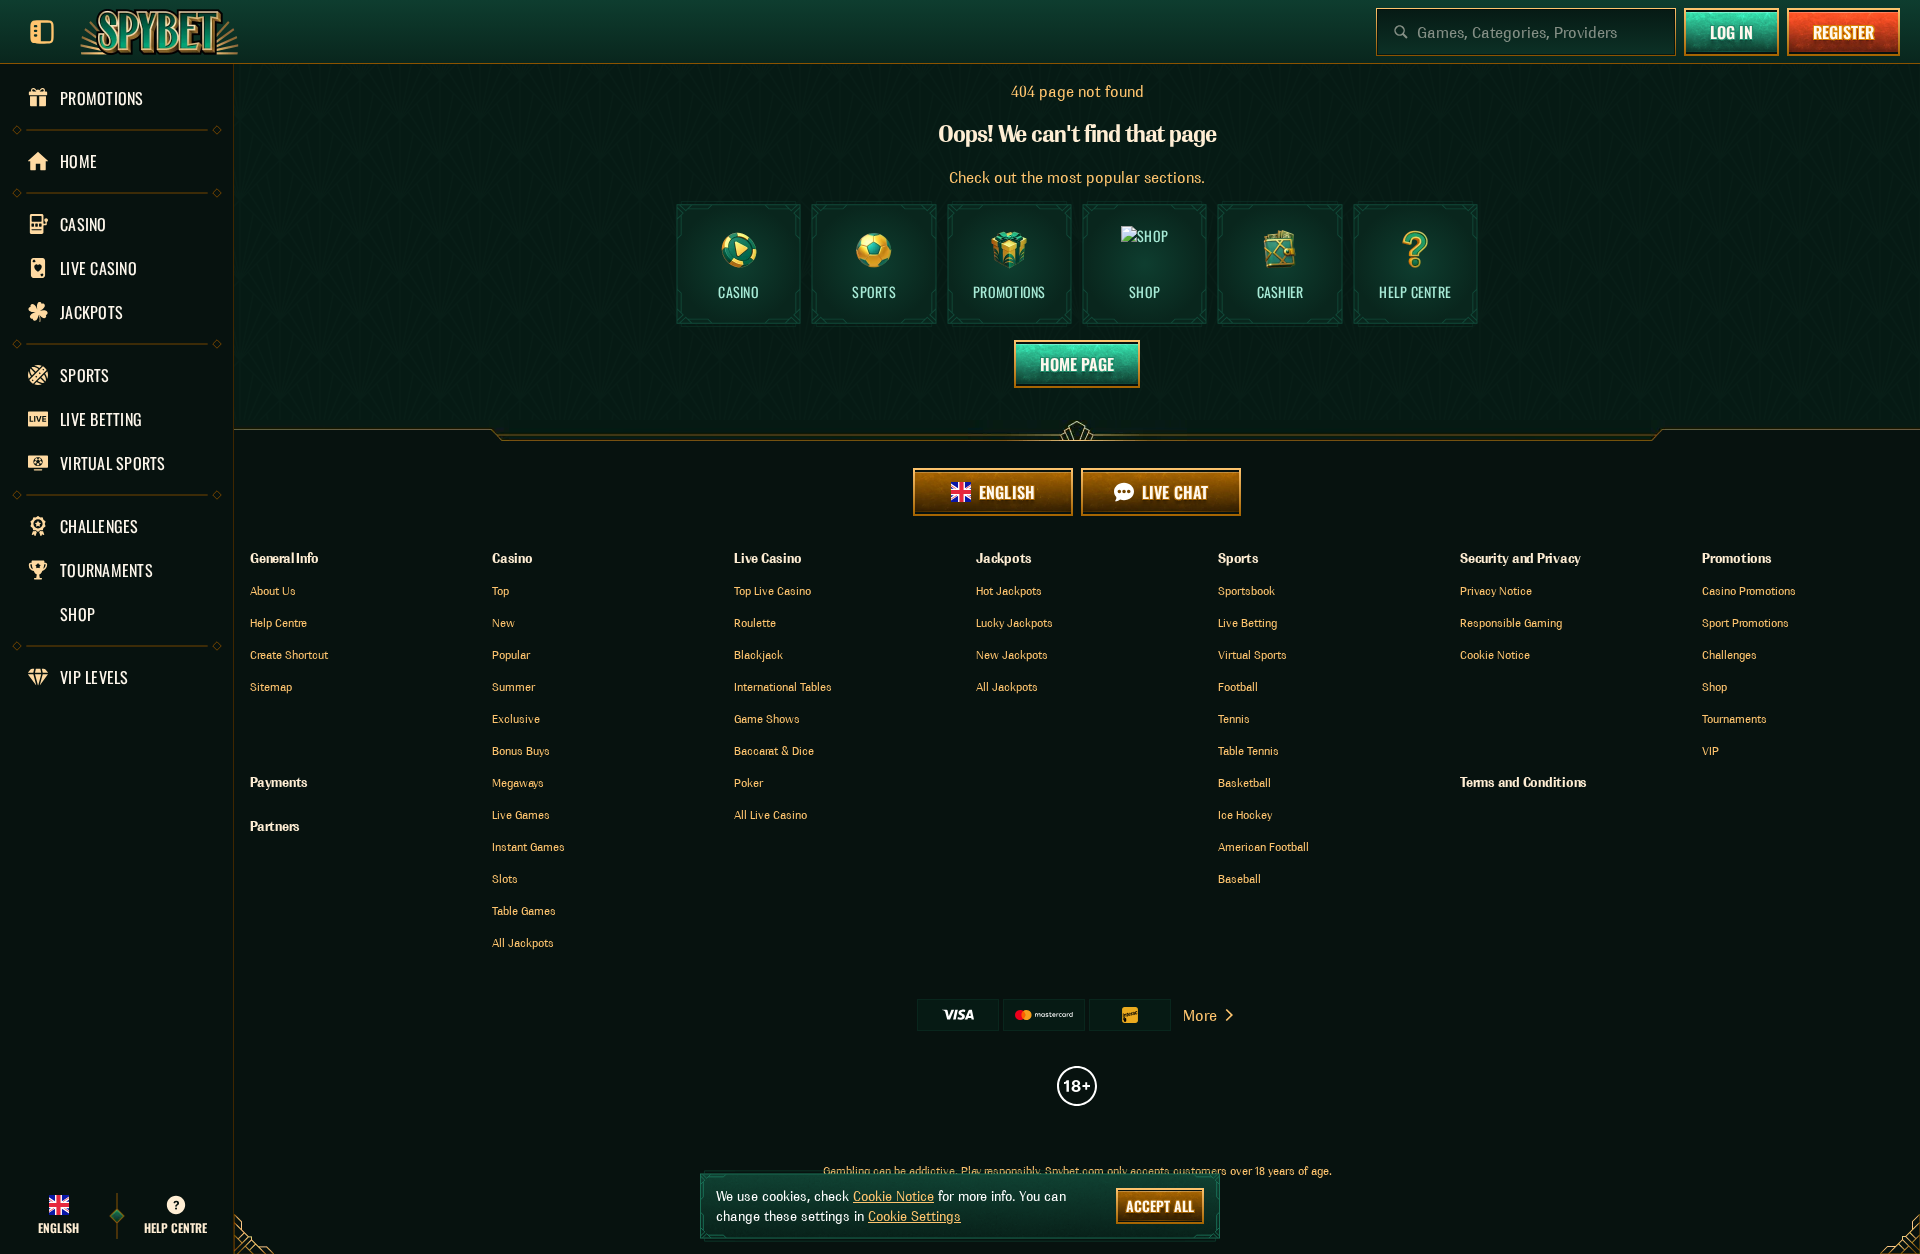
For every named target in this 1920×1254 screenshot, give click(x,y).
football (1238, 686)
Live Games (521, 814)
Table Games (524, 910)
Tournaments (1734, 718)
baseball (1239, 878)
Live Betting (1247, 622)
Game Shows (767, 718)
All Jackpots (523, 942)
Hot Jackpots (1009, 590)
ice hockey (1245, 814)
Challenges (1729, 654)
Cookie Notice (1495, 654)
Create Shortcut (289, 654)
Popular (511, 654)
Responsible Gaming (1511, 622)
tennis (1234, 718)
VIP (1710, 750)
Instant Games (528, 846)
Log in (1731, 32)
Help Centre (278, 622)
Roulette (755, 622)
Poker (748, 782)
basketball (1244, 782)
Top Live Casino (772, 590)
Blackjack (758, 654)
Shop (1714, 686)
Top (500, 590)
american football (1263, 846)
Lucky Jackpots (1014, 622)
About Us (273, 590)
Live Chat (1174, 492)
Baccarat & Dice (774, 750)
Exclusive (516, 718)
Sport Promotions (1745, 622)
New (503, 622)
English (1006, 492)
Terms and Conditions (1523, 782)
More (1200, 1015)
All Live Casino (770, 814)
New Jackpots (1012, 654)
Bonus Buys (521, 750)
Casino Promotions (1749, 590)
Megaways (518, 782)
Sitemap (271, 686)
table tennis (1248, 750)
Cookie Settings (914, 1216)
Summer (513, 686)
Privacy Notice (1496, 590)
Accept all (1160, 1205)
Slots (505, 878)
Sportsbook (1246, 590)
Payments (279, 782)
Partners (275, 826)
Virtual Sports (1252, 654)
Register (1843, 32)
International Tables (783, 686)
